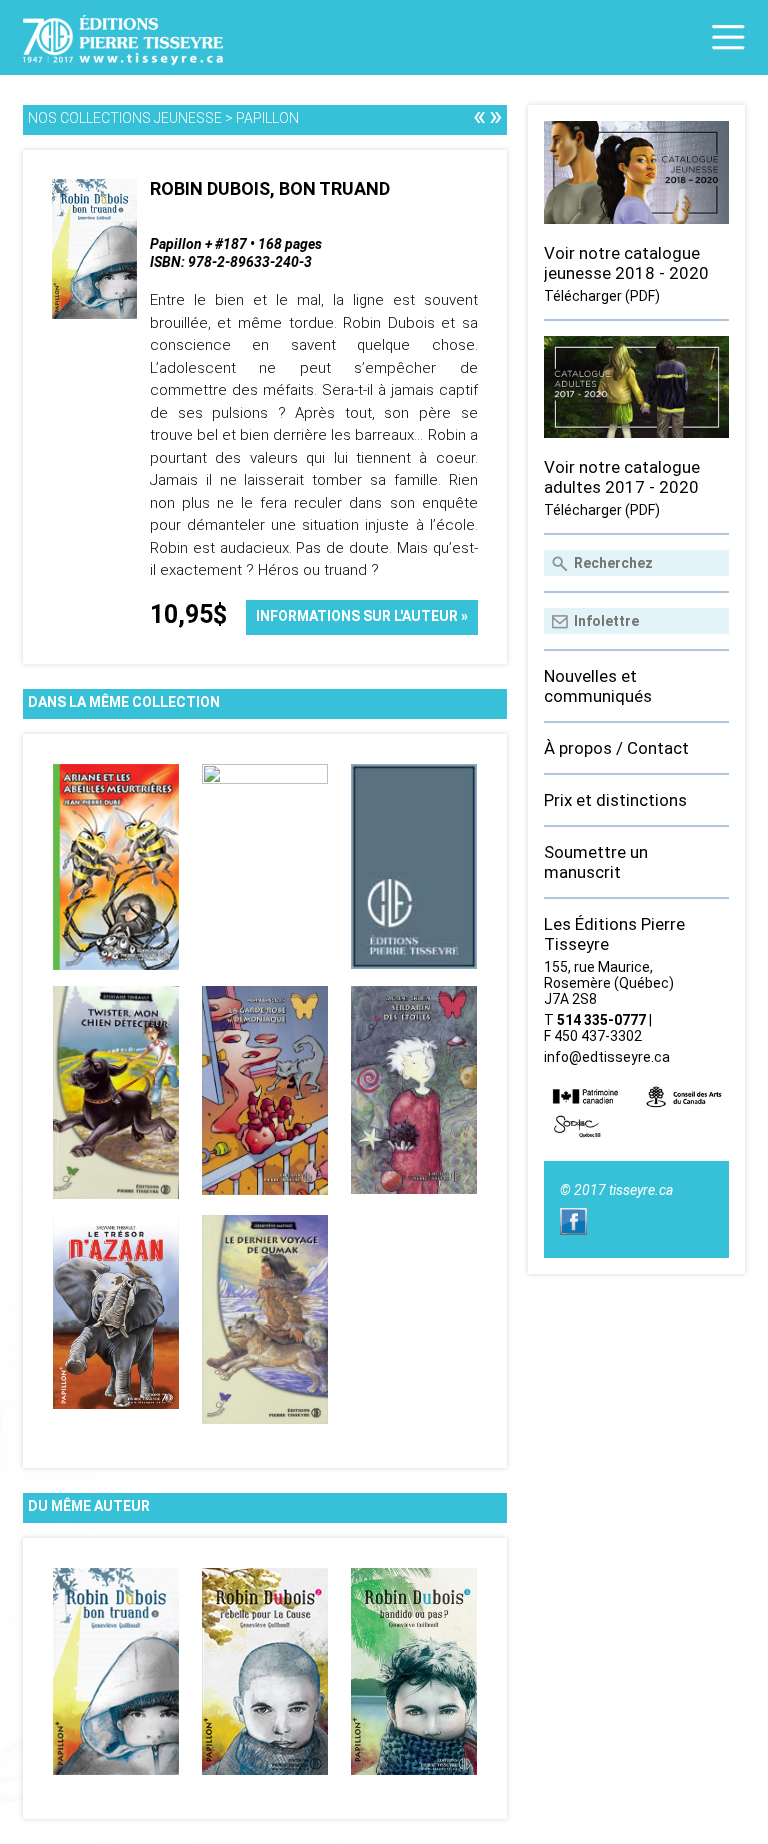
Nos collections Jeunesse (125, 118)
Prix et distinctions (615, 800)
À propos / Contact (616, 748)
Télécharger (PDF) (602, 296)
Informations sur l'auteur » (362, 616)
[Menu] (728, 37)
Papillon (267, 118)
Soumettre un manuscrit (596, 862)
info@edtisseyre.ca (607, 1057)
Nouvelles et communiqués (598, 686)
